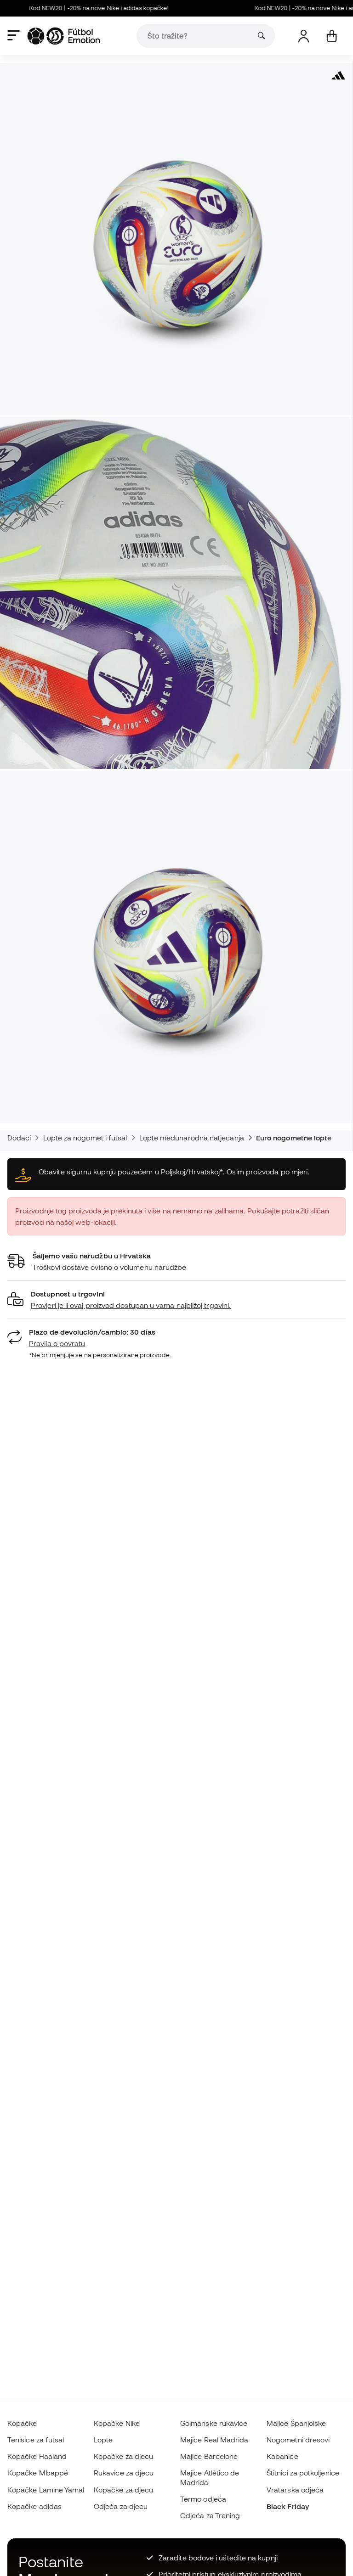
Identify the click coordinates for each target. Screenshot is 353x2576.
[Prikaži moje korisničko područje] (304, 36)
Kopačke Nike (117, 2423)
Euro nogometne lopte (294, 1138)
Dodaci (19, 1138)
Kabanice (282, 2456)
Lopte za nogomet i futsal (85, 1138)
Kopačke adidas (34, 2506)
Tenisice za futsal (36, 2440)
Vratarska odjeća (295, 2490)
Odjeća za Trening (210, 2515)
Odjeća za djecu (121, 2506)
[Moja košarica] (332, 36)
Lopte (103, 2440)
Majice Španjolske (296, 2423)
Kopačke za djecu (123, 2456)
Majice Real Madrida (214, 2440)
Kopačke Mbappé (38, 2473)
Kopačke (22, 2423)
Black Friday (288, 2506)
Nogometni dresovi (298, 2440)
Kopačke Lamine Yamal (46, 2490)
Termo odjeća (203, 2499)
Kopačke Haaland (37, 2456)
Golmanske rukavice (214, 2423)
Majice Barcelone (209, 2456)
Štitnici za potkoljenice (303, 2473)
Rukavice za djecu (124, 2473)
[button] (176, 1300)
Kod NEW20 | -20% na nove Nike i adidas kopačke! (70, 8)
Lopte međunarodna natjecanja (192, 1138)
